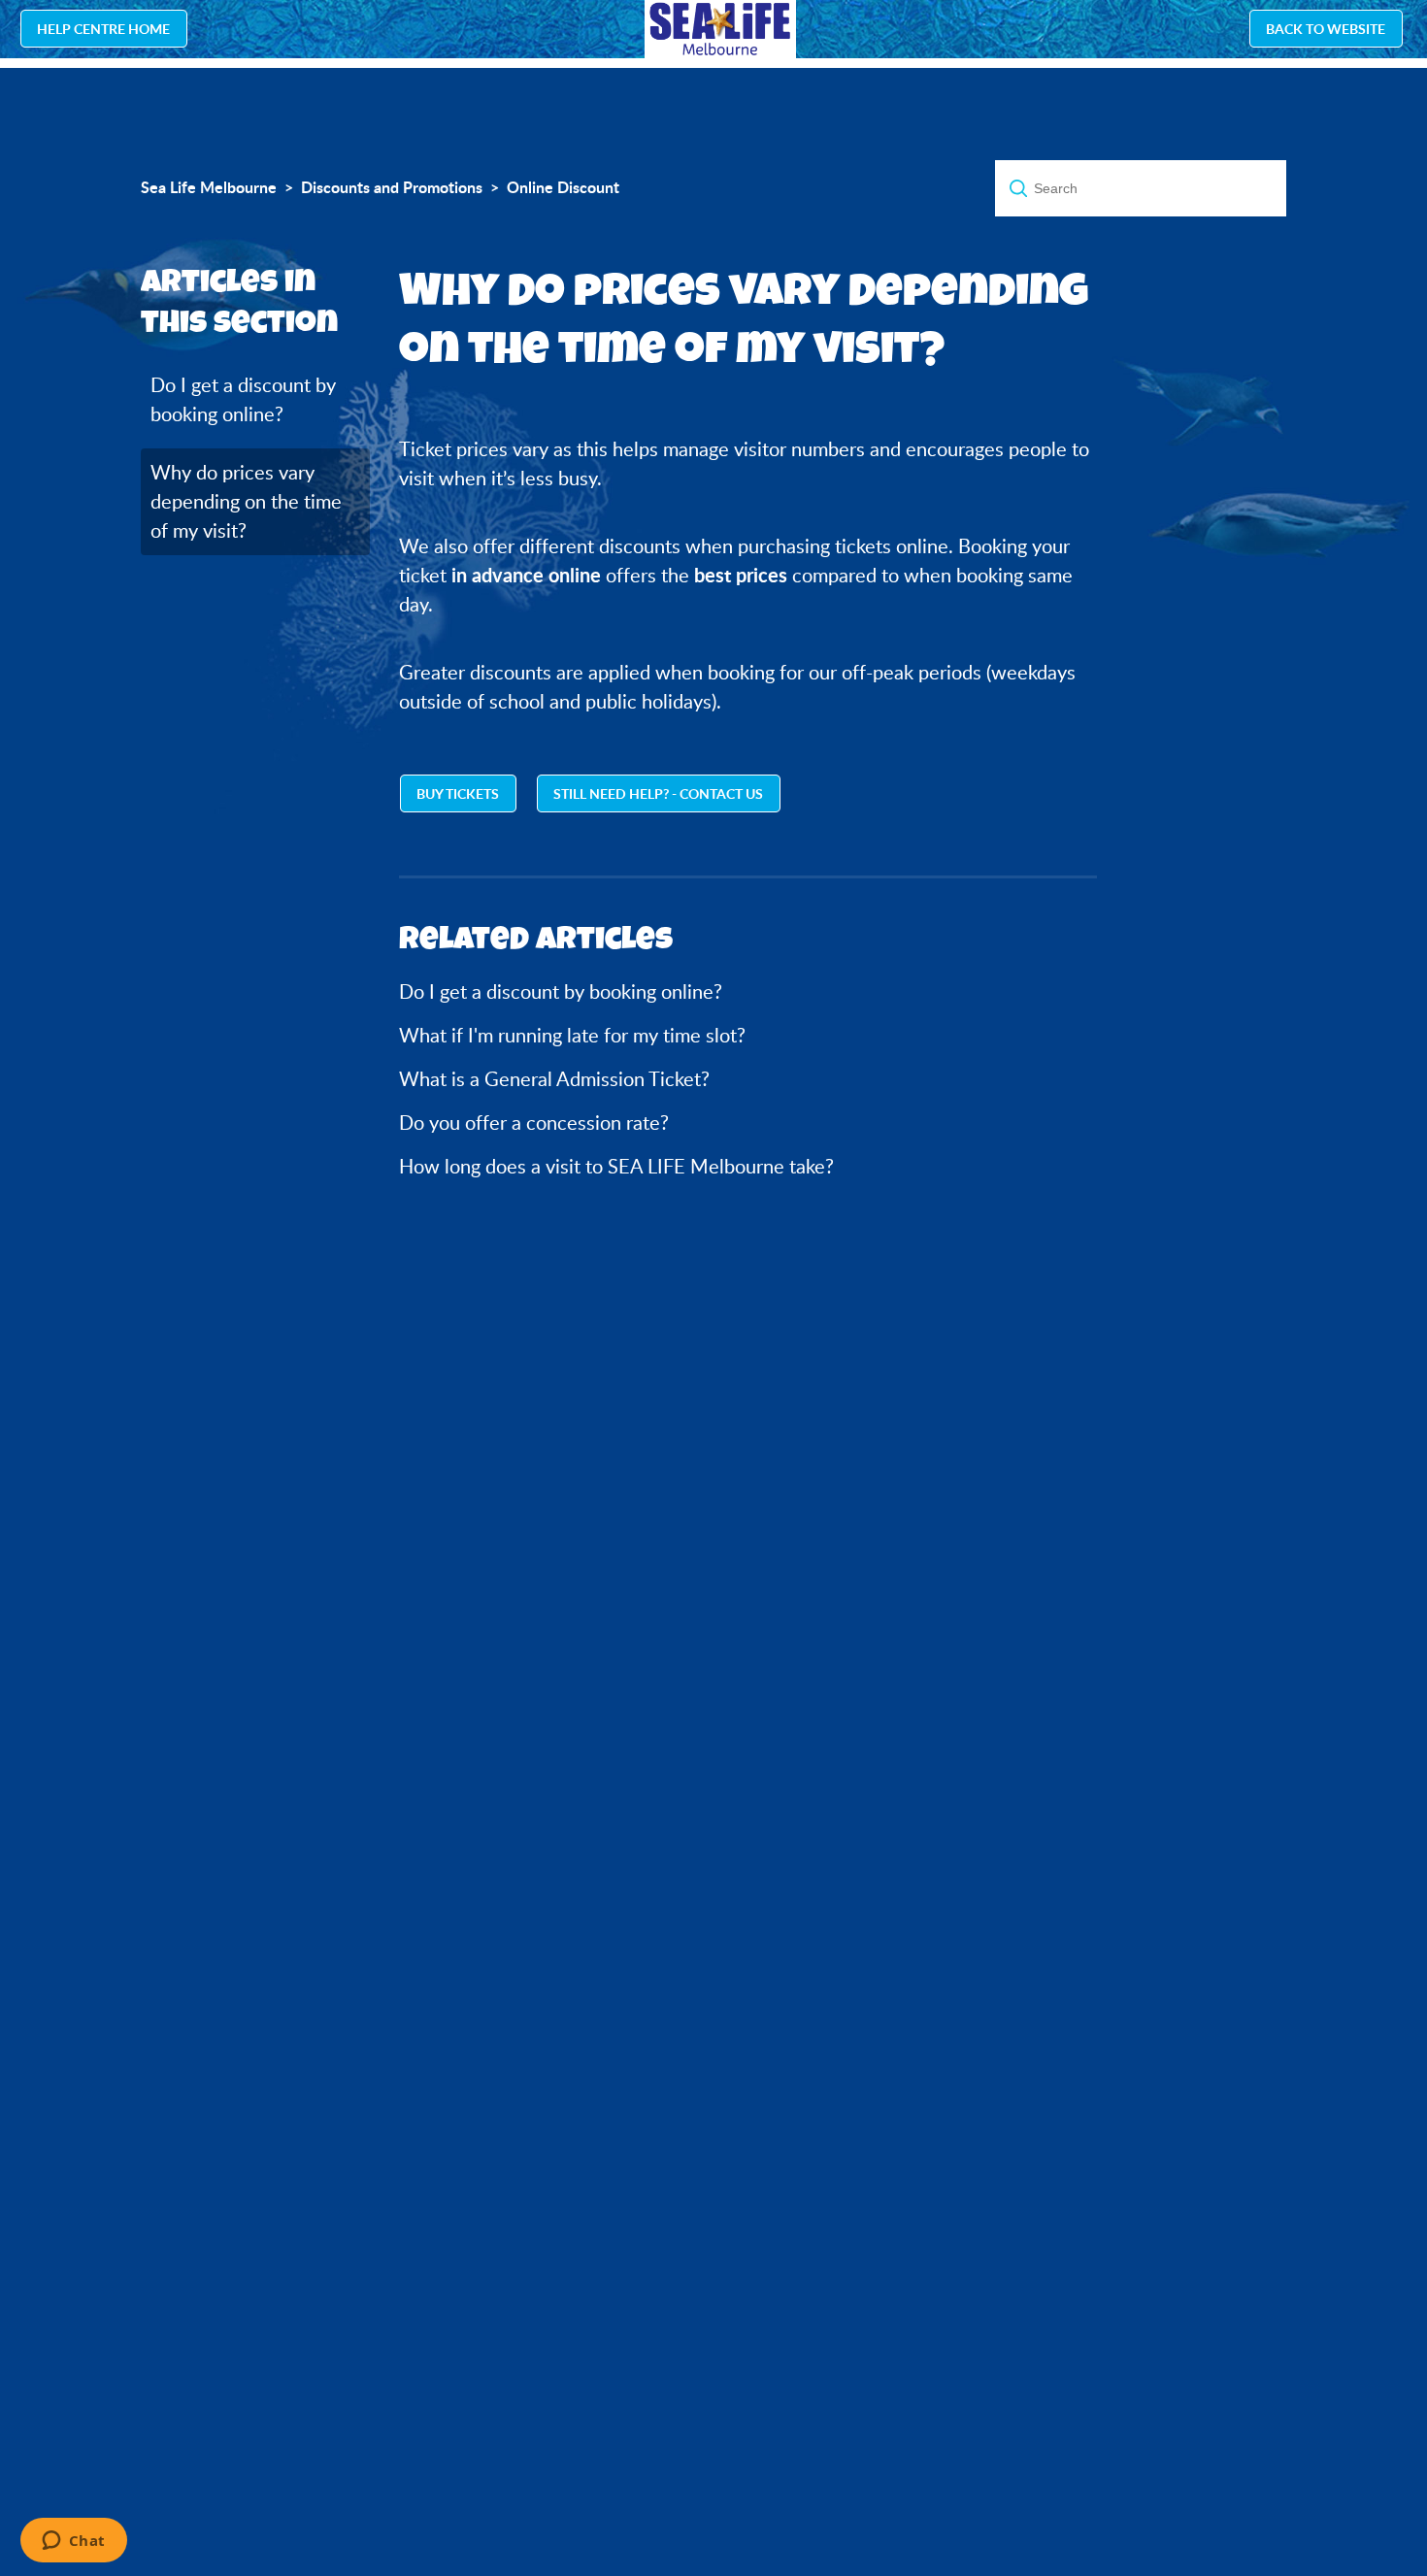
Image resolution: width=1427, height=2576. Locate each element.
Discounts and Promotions (392, 187)
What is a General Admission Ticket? (554, 1079)
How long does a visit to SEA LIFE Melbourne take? (616, 1166)
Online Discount (563, 187)
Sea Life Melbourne (209, 187)
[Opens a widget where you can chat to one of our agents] (73, 2542)
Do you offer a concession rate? (534, 1123)
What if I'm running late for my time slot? (572, 1035)
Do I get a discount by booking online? (243, 399)
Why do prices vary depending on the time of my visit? (246, 501)
